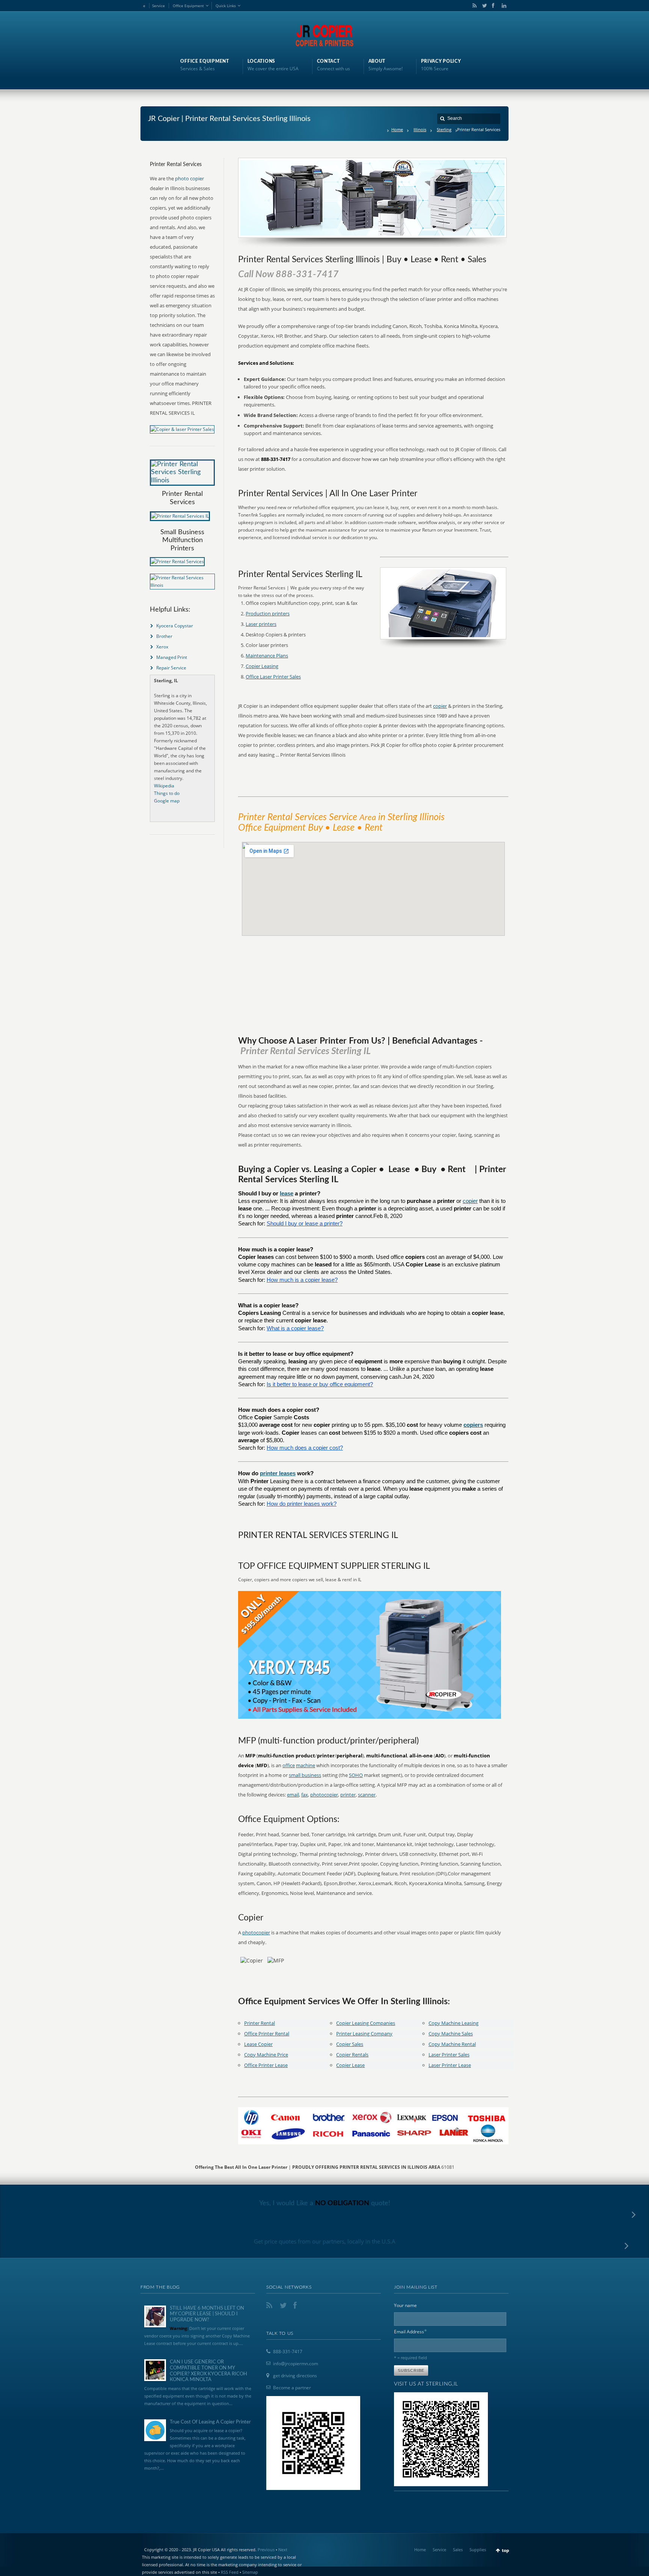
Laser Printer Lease (450, 2065)
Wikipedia (164, 786)
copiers (473, 1425)
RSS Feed (230, 2572)
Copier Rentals (352, 2055)
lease (287, 1194)
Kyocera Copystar (175, 626)
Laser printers (261, 624)
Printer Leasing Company (364, 2034)
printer (348, 1795)
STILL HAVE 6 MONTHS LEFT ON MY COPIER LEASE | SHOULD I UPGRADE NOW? (207, 2314)
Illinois (420, 129)
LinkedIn (502, 6)
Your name (405, 2305)
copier (440, 706)
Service (158, 6)
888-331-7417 (288, 2352)
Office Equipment (188, 6)
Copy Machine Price (266, 2055)
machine (306, 1765)
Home (397, 129)
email (293, 1795)
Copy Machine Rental (452, 2044)
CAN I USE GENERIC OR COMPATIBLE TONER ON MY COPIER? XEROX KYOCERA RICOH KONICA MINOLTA (208, 2371)
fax (305, 1795)
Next (283, 2550)
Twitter (483, 6)
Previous (266, 2550)
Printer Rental (260, 2023)
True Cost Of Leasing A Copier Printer (210, 2422)
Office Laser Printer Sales (273, 677)
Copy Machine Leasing (454, 2023)
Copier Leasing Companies (366, 2023)
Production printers (268, 613)
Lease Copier (258, 2044)
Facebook (493, 6)
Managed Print (172, 657)
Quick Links (226, 6)
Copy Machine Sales (451, 2034)
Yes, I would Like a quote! (325, 2203)
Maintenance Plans (267, 656)
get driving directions (295, 2376)
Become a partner (292, 2388)
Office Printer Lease (266, 2065)
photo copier (189, 178)
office (289, 1765)
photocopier (324, 1795)
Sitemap (250, 2572)
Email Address (411, 2331)
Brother (164, 636)
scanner (367, 1795)
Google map (167, 801)
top (506, 2550)
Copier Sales (350, 2044)
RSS (473, 6)
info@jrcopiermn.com (296, 2364)
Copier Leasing (262, 666)
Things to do (167, 793)
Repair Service (171, 668)
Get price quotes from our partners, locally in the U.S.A (325, 2241)
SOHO (356, 1775)
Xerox (162, 647)
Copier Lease (350, 2065)
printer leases (278, 1473)
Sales (458, 2550)
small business (305, 1775)
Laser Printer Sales (449, 2055)
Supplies (478, 2550)
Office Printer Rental (267, 2034)
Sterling (444, 129)
